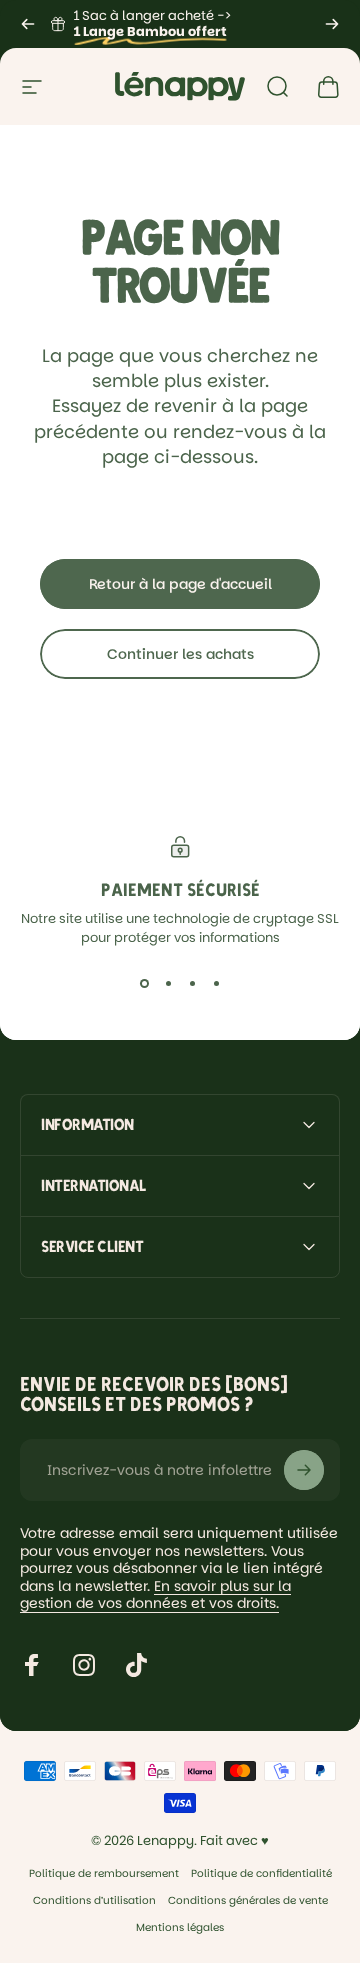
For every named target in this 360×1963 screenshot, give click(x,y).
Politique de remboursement (104, 1873)
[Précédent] (28, 24)
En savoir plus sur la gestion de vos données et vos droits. (155, 1595)
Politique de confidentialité (261, 1873)
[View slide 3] (192, 983)
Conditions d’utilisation (94, 1900)
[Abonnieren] (304, 1470)
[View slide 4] (216, 983)
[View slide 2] (168, 983)
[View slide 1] (144, 983)
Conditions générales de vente (248, 1900)
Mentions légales (180, 1927)
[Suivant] (332, 24)
